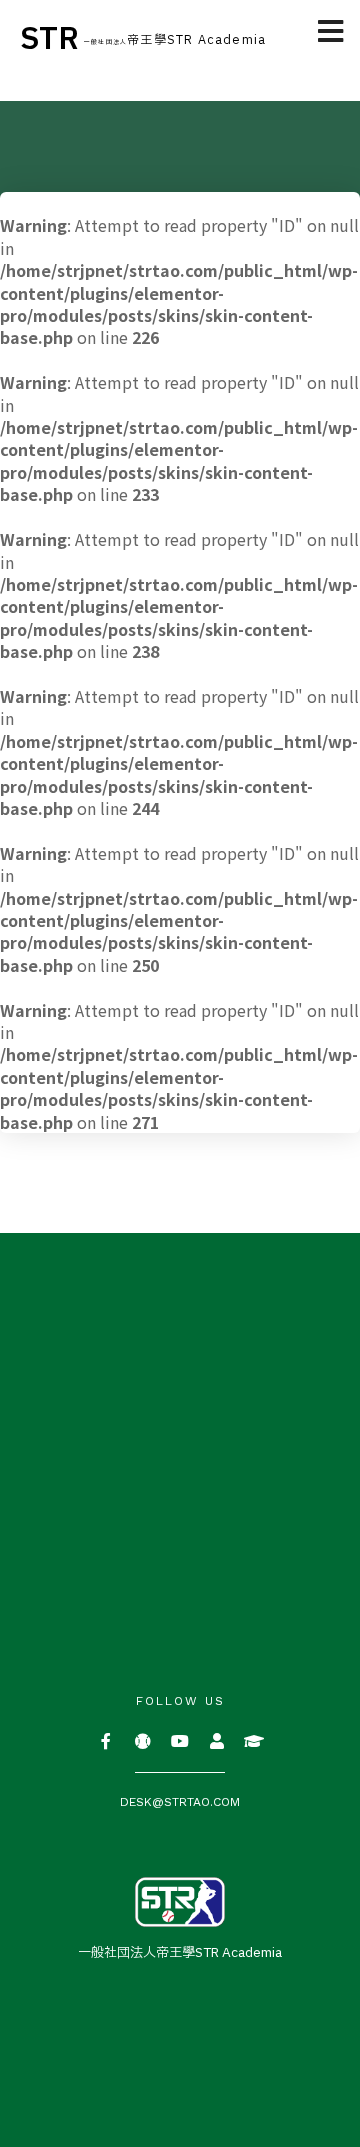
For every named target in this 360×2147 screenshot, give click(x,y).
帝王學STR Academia (175, 40)
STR (49, 39)
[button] (331, 32)
